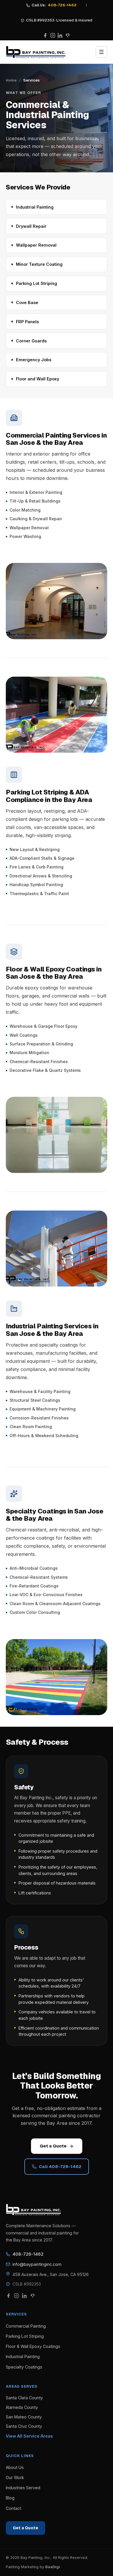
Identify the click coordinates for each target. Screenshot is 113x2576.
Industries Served (23, 2488)
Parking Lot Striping (25, 2336)
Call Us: (54, 5)
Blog (10, 2498)
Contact (13, 2508)
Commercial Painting (26, 2326)
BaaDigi (53, 2567)
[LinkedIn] (60, 35)
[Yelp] (68, 35)
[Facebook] (45, 35)
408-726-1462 (28, 2254)
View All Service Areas (29, 2436)
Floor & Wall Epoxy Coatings (33, 2346)
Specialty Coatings (24, 2367)
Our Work (15, 2477)
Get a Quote (53, 2146)
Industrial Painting (23, 2356)
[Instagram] (53, 35)
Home (11, 80)
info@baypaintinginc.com (37, 2264)
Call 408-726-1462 (60, 2166)
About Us (15, 2467)
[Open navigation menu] (101, 52)
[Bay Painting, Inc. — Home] (36, 52)
